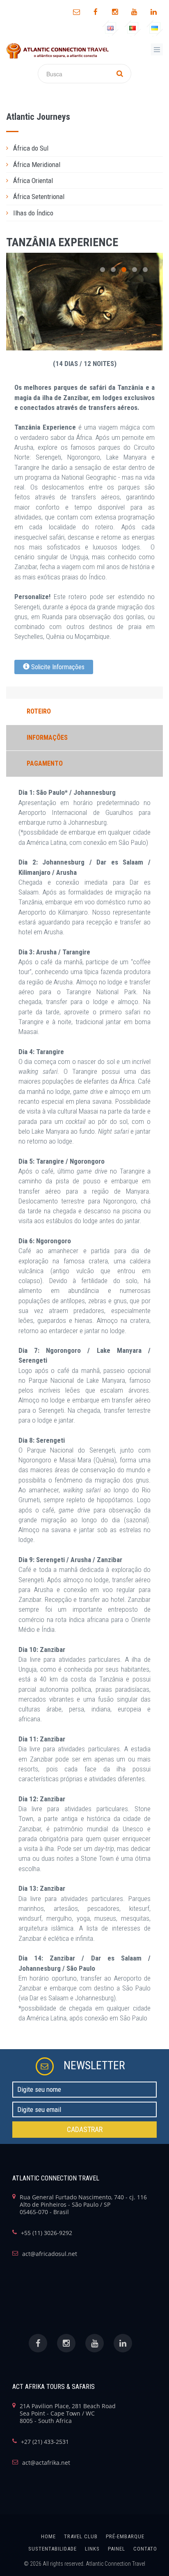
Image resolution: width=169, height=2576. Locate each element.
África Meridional (37, 165)
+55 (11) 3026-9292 (47, 2233)
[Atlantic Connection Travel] (57, 51)
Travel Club (81, 2536)
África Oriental (33, 181)
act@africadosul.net (50, 2254)
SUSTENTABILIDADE (53, 2549)
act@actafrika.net (46, 2463)
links (92, 2549)
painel (116, 2549)
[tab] (84, 148)
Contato (145, 2549)
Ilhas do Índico (33, 213)
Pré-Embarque (125, 2536)
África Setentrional (39, 197)
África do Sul (31, 148)
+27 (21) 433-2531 (45, 2442)
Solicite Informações (57, 667)
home (48, 2536)
